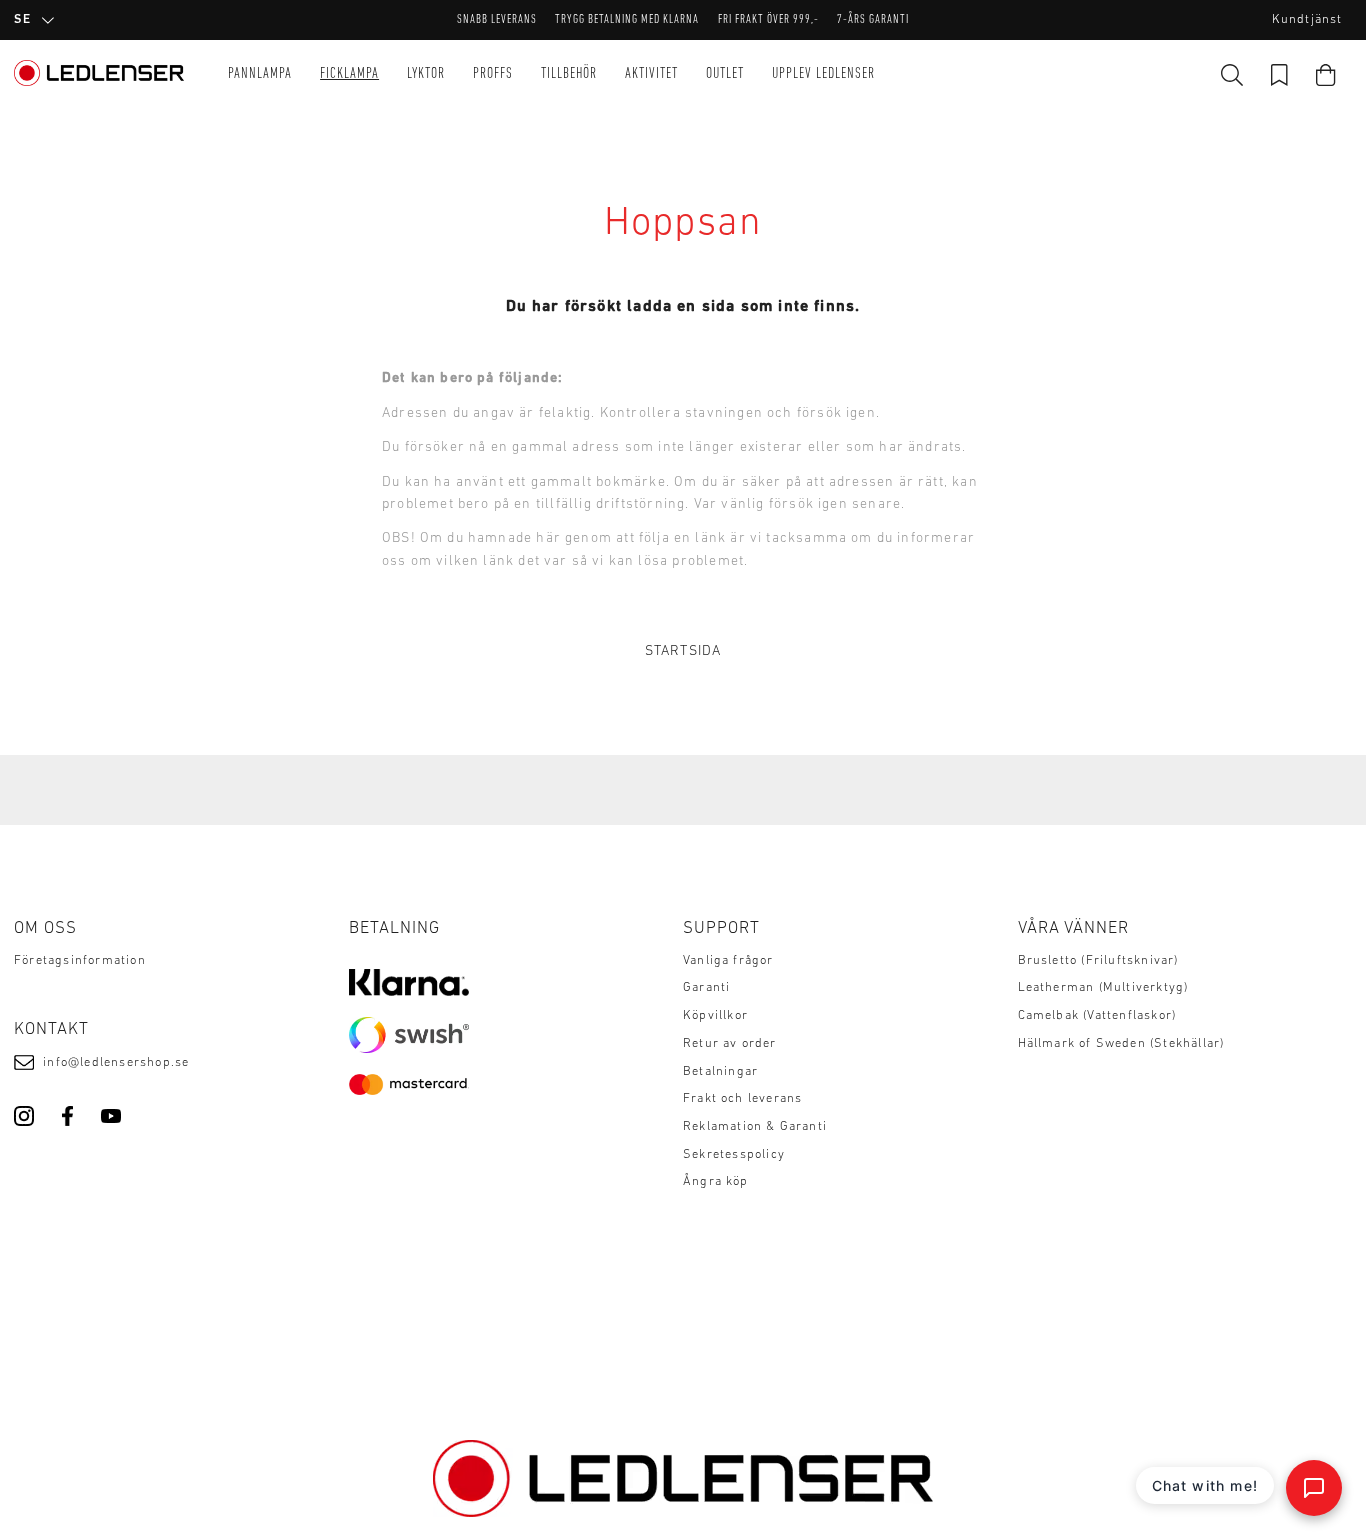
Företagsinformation (80, 961)
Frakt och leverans (742, 1099)
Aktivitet (651, 74)
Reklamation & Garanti (755, 1127)
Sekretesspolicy (734, 1155)
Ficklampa (349, 74)
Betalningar (720, 1072)
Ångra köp (716, 1182)
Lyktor (426, 74)
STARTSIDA (683, 651)
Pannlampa (260, 74)
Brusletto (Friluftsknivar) (1098, 961)
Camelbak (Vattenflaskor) (1097, 1016)
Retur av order (730, 1044)
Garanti (706, 988)
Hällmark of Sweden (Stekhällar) (1121, 1044)
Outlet (725, 74)
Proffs (493, 74)
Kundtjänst (1307, 20)
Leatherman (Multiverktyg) (1103, 988)
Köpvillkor (715, 1016)
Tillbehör (569, 74)
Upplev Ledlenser (823, 74)
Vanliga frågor (728, 961)
